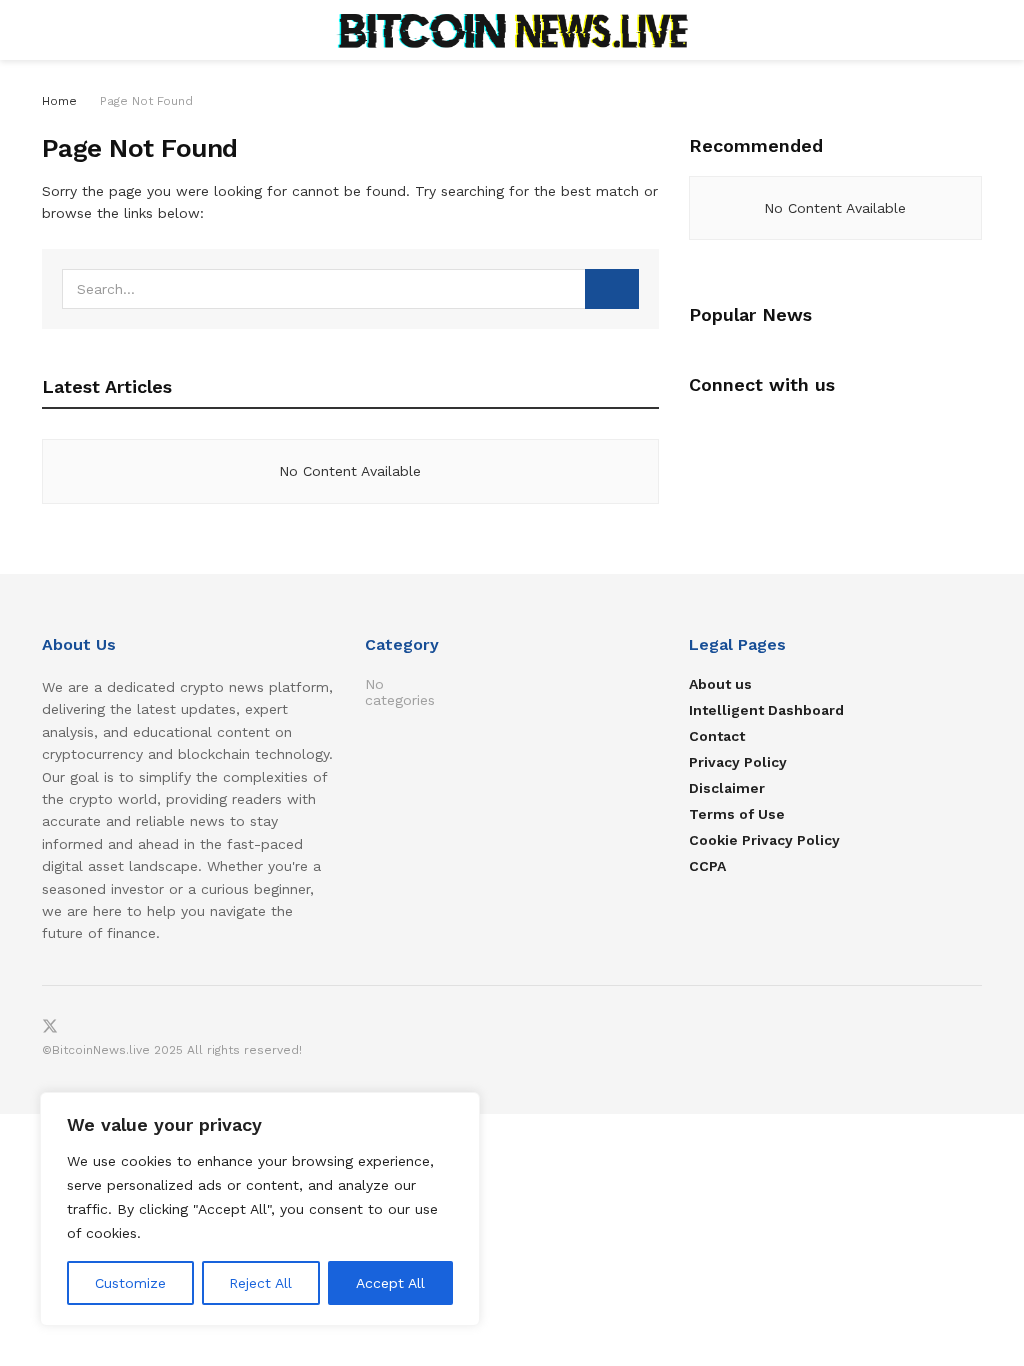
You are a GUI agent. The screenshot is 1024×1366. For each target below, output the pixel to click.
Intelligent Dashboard (766, 710)
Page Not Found (146, 101)
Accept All (390, 1283)
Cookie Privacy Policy (764, 840)
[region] (260, 1209)
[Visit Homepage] (512, 30)
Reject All (260, 1283)
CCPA (707, 866)
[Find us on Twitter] (50, 1027)
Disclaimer (727, 788)
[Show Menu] (50, 30)
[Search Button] (973, 30)
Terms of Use (737, 814)
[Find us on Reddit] (116, 1027)
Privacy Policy (738, 762)
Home (59, 101)
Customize (130, 1283)
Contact (717, 736)
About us (720, 684)
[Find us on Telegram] (84, 1027)
